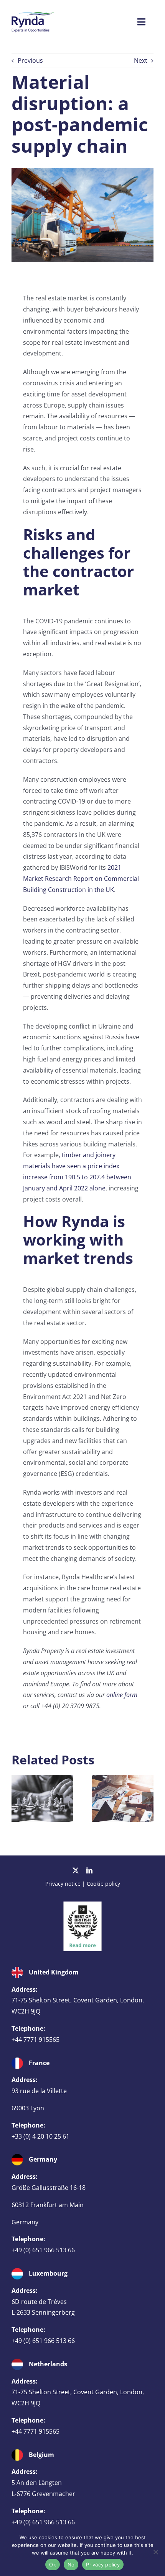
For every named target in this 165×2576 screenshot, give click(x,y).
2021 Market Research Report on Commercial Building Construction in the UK (81, 879)
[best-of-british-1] (82, 1904)
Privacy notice (63, 1884)
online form (122, 1695)
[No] (155, 2552)
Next (141, 60)
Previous (30, 60)
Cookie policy (103, 1884)
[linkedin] (89, 1870)
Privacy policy (103, 2565)
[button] (17, 1798)
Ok (53, 2565)
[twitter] (76, 1870)
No (71, 2565)
